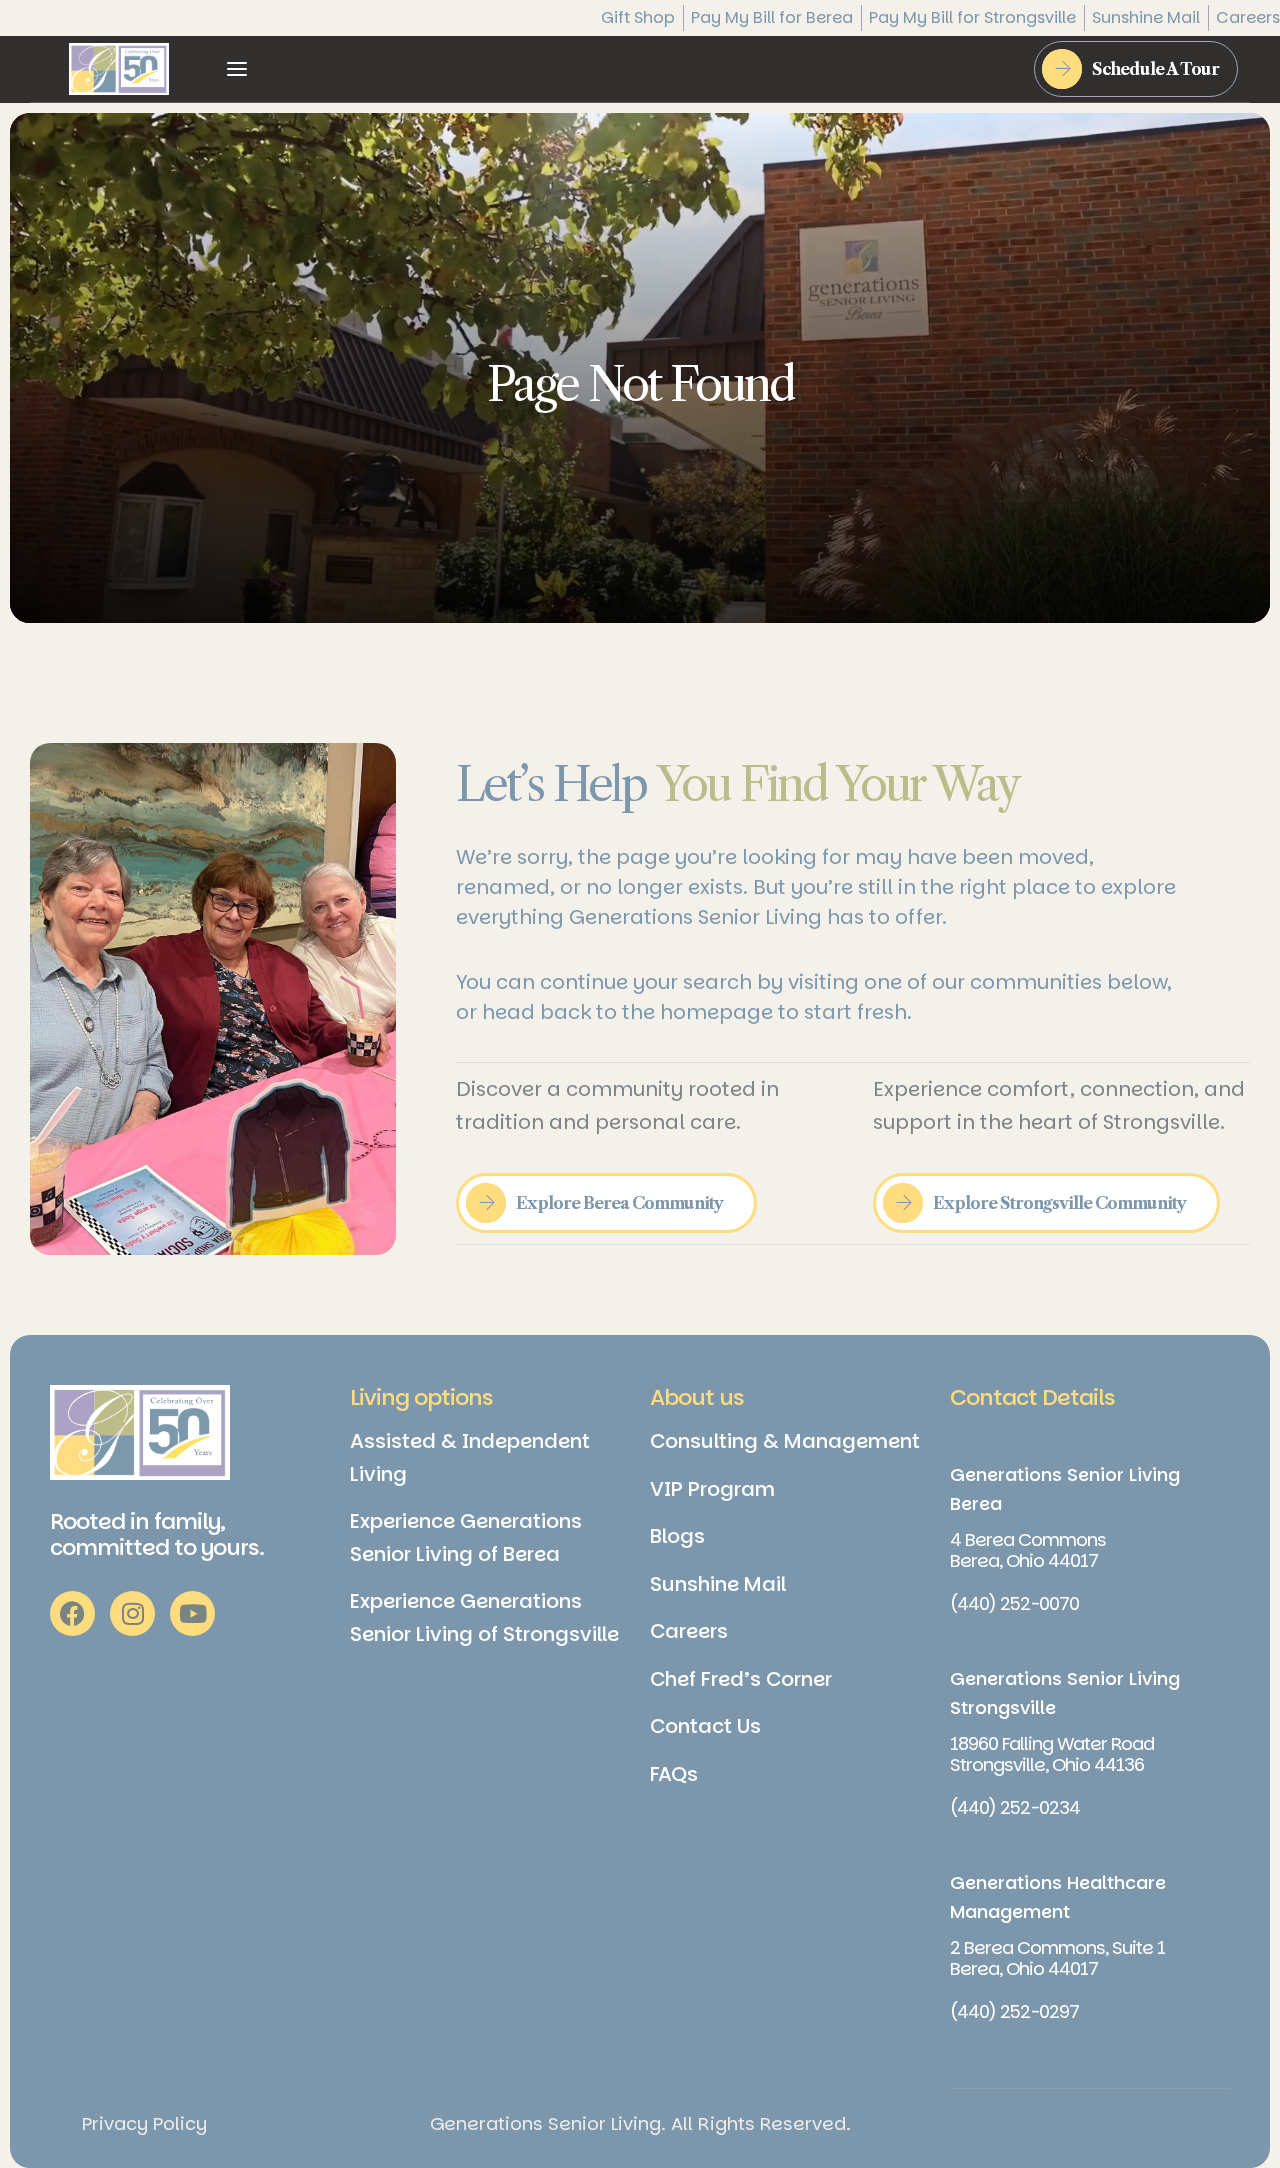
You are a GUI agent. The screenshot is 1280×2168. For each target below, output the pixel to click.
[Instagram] (132, 1613)
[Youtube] (192, 1613)
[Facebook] (72, 1613)
